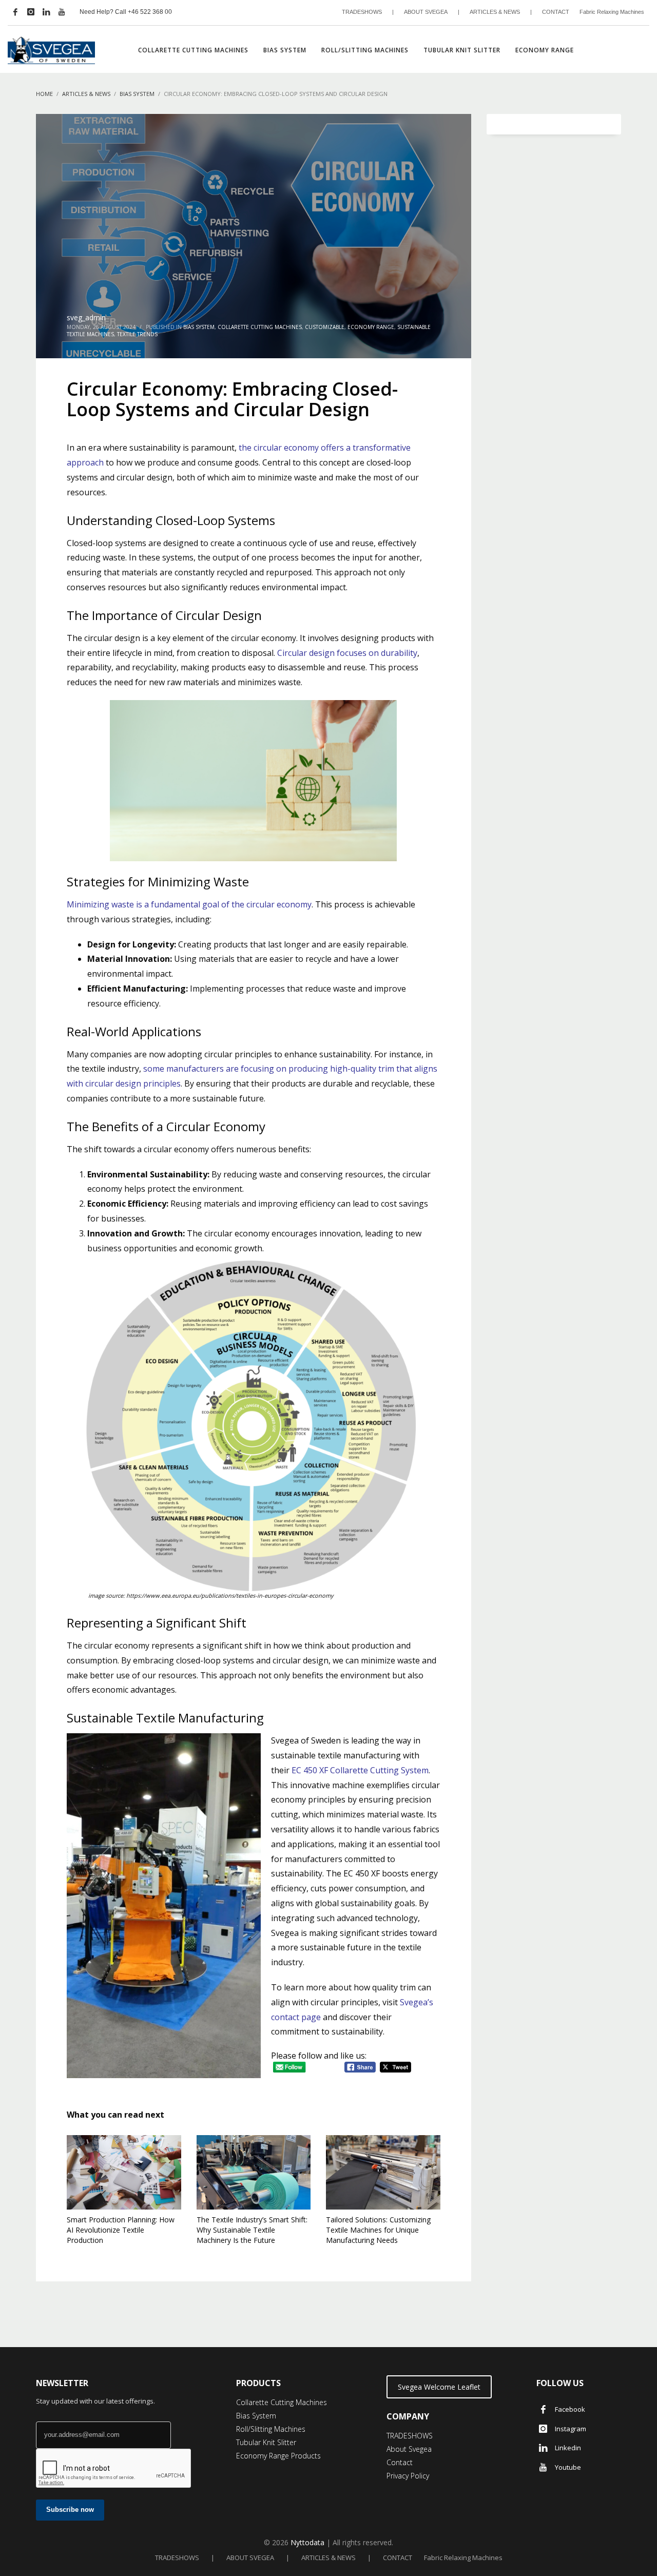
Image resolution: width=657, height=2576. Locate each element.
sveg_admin (86, 317)
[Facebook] (15, 12)
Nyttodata (307, 2542)
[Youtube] (62, 12)
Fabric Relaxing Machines (612, 12)
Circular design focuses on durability (347, 653)
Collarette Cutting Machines (260, 327)
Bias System (199, 327)
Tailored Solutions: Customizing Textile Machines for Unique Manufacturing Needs (378, 2230)
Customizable (325, 327)
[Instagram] (31, 12)
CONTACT (556, 12)
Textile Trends (137, 334)
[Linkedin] (46, 12)
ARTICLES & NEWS (495, 12)
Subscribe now (70, 2510)
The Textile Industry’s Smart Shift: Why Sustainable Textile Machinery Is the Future (252, 2230)
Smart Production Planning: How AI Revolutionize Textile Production (121, 2230)
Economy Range (371, 327)
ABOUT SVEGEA (426, 12)
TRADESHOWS (362, 12)
